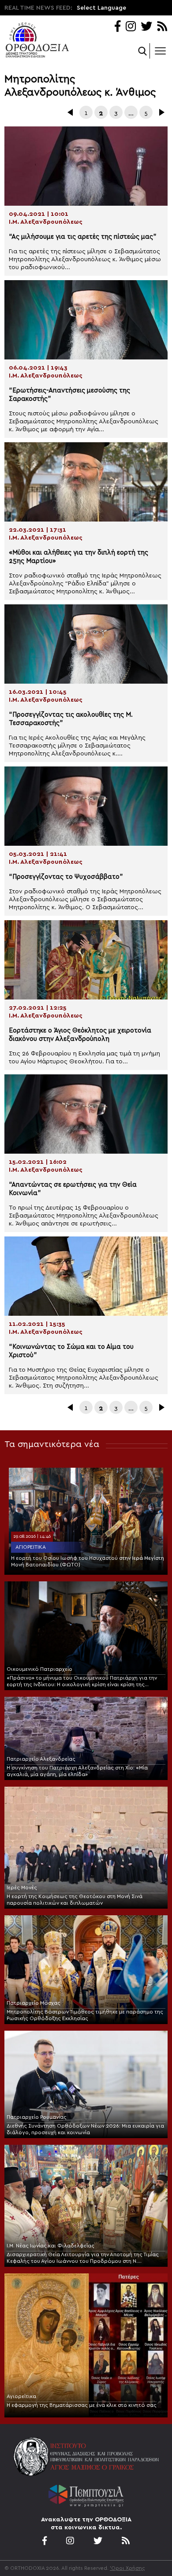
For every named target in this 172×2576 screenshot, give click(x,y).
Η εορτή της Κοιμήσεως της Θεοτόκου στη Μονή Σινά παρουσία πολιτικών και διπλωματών (75, 1900)
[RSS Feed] (163, 27)
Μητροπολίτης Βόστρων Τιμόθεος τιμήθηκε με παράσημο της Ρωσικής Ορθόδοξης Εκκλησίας (85, 2015)
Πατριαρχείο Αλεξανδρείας (41, 1759)
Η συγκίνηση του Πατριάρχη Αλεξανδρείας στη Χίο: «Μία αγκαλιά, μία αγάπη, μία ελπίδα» (77, 1771)
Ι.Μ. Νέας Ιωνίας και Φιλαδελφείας (50, 2246)
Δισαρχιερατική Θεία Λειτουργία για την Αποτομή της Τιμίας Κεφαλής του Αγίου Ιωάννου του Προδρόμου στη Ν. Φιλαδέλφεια (83, 2258)
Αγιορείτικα (31, 1547)
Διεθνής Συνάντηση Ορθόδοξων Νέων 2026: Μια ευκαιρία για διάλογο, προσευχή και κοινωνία (85, 2129)
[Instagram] (131, 27)
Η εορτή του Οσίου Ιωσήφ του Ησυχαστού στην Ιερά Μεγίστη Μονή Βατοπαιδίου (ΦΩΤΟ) (88, 1561)
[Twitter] (146, 27)
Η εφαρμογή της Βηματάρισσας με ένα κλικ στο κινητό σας (82, 2405)
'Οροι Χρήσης (127, 2568)
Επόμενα (161, 112)
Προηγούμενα (71, 112)
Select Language (101, 8)
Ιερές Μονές (22, 1888)
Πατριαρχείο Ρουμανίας (37, 2117)
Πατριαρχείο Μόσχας (34, 2003)
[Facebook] (118, 27)
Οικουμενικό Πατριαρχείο (39, 1669)
